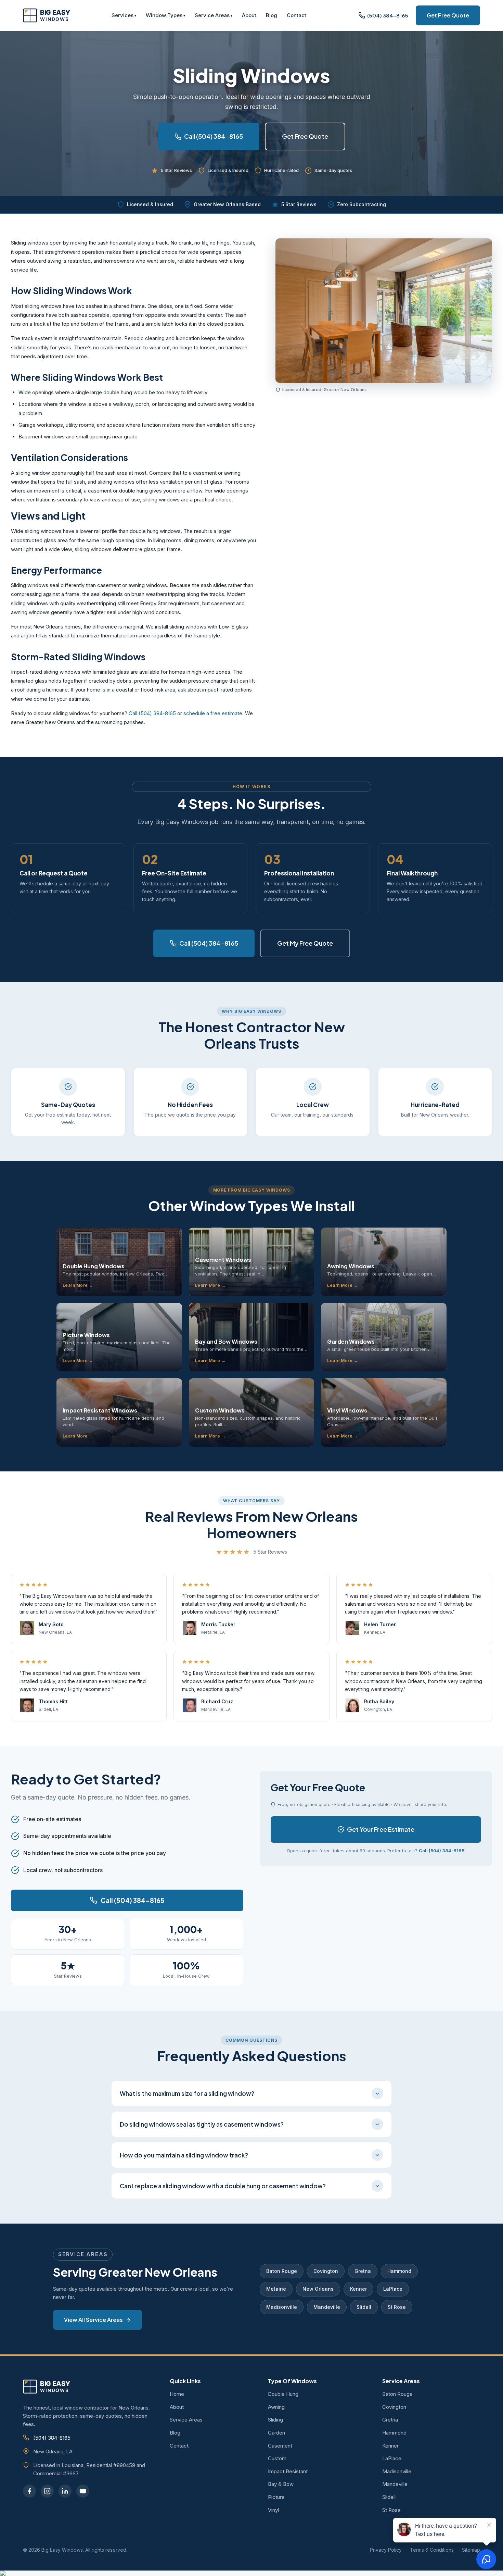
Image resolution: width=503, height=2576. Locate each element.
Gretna (363, 2271)
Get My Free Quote (305, 943)
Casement (280, 2446)
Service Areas (212, 15)
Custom (277, 2458)
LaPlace (393, 2289)
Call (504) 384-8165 (214, 136)
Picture (276, 2497)
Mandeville (327, 2307)
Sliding (275, 2420)
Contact (296, 15)
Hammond (399, 2271)
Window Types (164, 15)
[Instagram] (47, 2491)
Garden (276, 2433)
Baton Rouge (282, 2271)
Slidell (364, 2307)
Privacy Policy (386, 2550)
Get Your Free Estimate (381, 1829)
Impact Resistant (288, 2471)
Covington (326, 2271)
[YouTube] (83, 2491)
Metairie (276, 2289)
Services (122, 15)
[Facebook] (29, 2491)
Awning (276, 2407)
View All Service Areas (93, 2320)
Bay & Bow (281, 2484)
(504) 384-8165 (52, 2438)
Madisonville (282, 2307)
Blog (272, 15)
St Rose (397, 2307)
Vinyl (273, 2510)
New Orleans (318, 2289)
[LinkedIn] (65, 2491)
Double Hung (283, 2394)
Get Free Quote (448, 15)
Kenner (358, 2289)
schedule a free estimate (213, 713)
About (249, 15)
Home (177, 2394)
